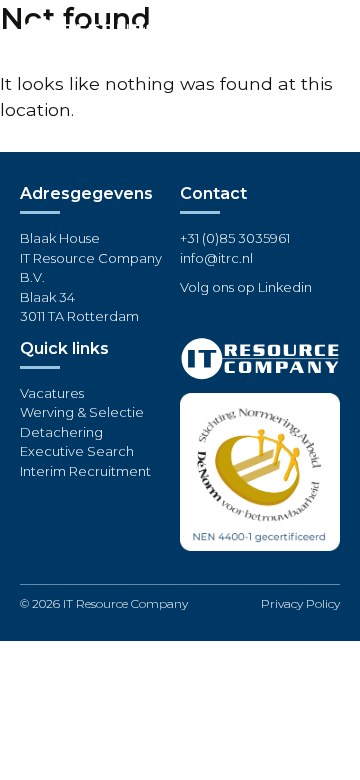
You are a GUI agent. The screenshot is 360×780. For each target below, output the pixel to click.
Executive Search (77, 451)
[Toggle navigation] (325, 35)
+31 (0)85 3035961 (235, 238)
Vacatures (52, 393)
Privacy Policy (300, 603)
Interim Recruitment (85, 471)
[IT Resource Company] (95, 34)
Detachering (61, 432)
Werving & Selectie (82, 412)
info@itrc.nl (216, 258)
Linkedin (285, 287)
